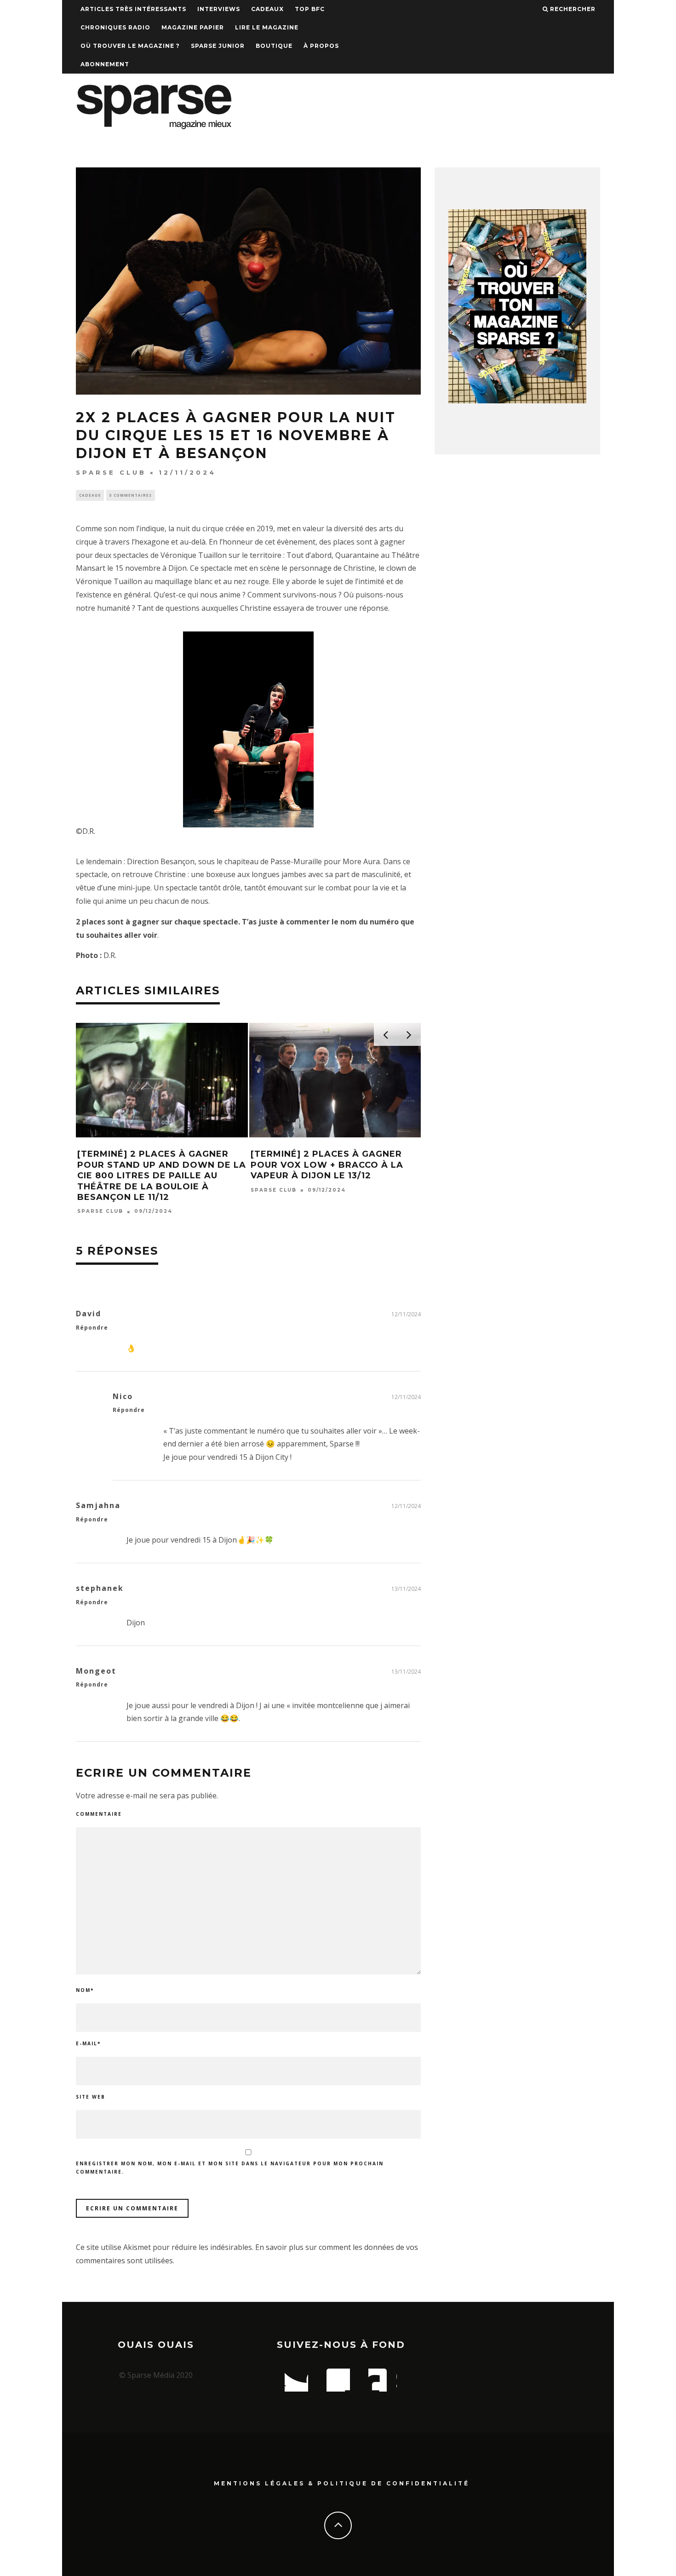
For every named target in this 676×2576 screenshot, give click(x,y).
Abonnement (105, 64)
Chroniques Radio (115, 27)
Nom (85, 1990)
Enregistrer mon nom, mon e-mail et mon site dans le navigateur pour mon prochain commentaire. (230, 2168)
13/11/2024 (406, 1589)
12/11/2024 (406, 1314)
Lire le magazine (267, 27)
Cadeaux (267, 9)
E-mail (88, 2043)
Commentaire (99, 1814)
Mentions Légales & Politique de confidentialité (342, 2483)
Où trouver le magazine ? (130, 46)
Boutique (274, 46)
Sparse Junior (218, 46)
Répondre (92, 1328)
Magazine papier (193, 27)
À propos (321, 46)
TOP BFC (310, 9)
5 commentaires (131, 495)
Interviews (219, 9)
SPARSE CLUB (111, 472)
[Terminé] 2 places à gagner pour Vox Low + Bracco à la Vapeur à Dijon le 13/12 (327, 1165)
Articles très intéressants (133, 9)
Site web (91, 2097)
